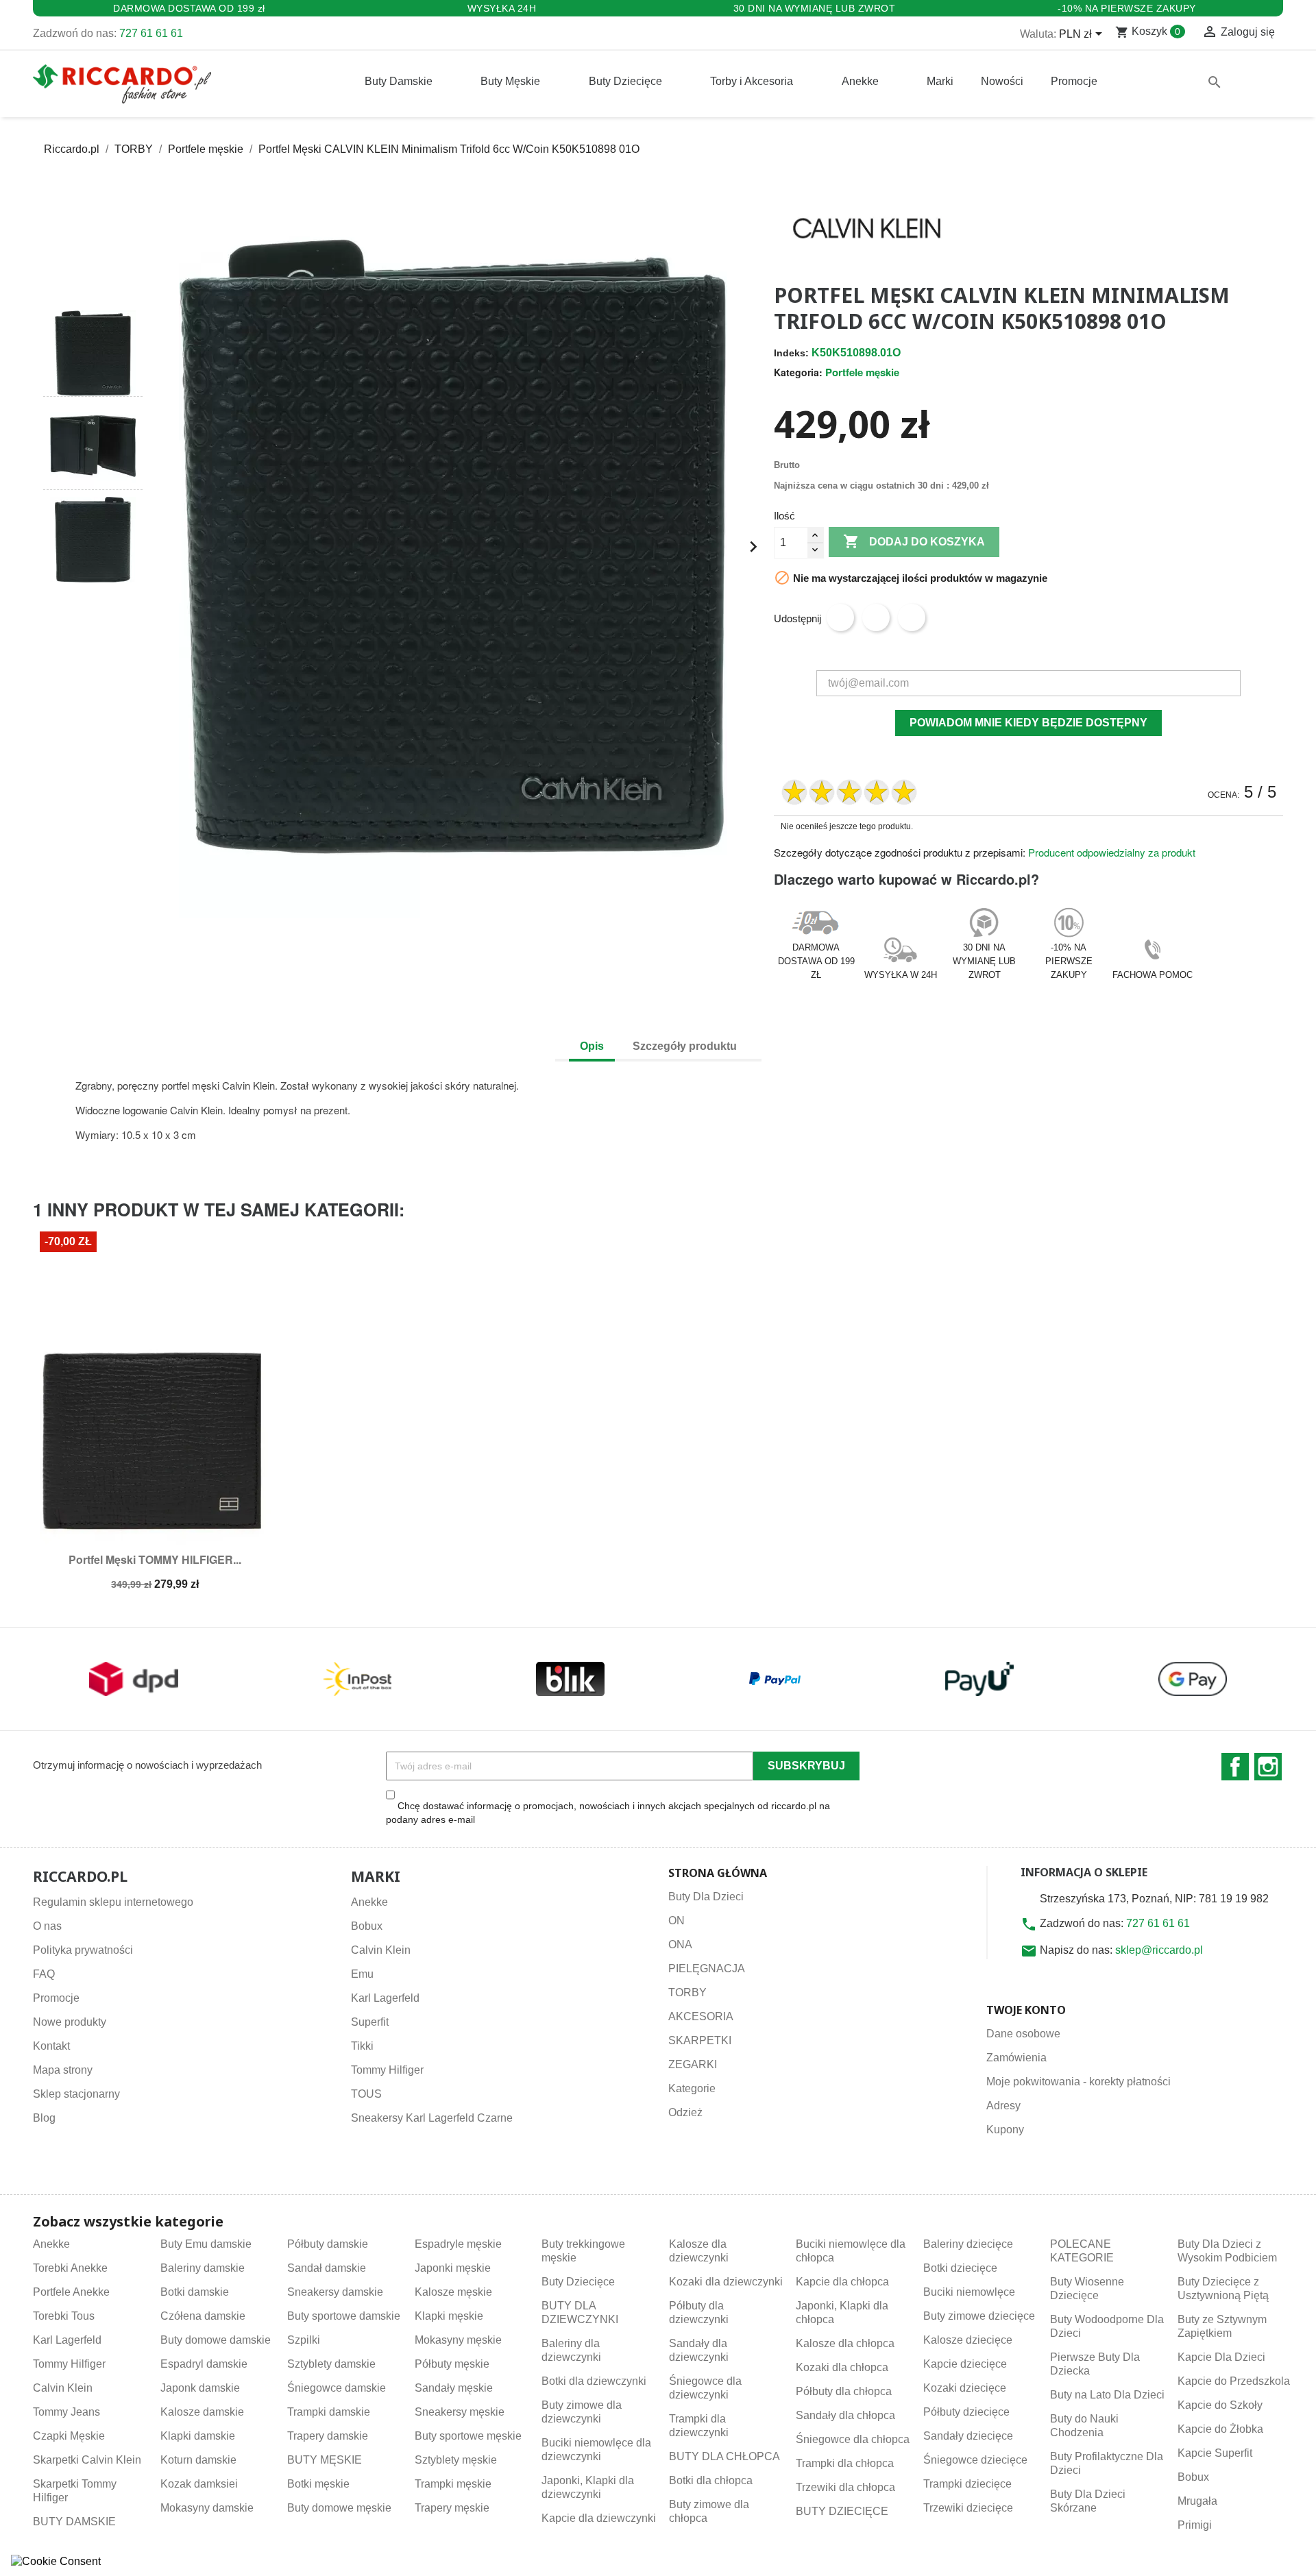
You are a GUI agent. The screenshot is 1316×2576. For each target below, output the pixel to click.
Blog (44, 2118)
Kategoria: (798, 372)
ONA (680, 1945)
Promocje (56, 1998)
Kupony (1005, 2130)
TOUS (366, 2094)
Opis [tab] (592, 1046)
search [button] (1215, 82)
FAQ (44, 1974)
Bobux (367, 1926)
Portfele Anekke (71, 2292)
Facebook (1235, 1767)
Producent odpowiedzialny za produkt (1112, 852)
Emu (362, 1974)
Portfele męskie (862, 372)
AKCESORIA (701, 2016)
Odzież (685, 2112)
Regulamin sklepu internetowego (113, 1902)
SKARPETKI (700, 2040)
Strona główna (718, 1873)
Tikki (362, 2046)
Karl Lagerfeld (385, 1998)
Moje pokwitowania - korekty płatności (1079, 2082)
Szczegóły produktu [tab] (685, 1046)
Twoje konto (1026, 2010)
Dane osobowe (1023, 2034)
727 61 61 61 (151, 33)
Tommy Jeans (66, 2412)
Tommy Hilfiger (387, 2070)
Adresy (1003, 2106)
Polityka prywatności (83, 1950)
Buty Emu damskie (206, 2244)
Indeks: (791, 353)
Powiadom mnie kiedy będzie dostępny (1028, 723)
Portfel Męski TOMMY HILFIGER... (155, 1559)
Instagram (1268, 1767)
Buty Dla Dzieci (706, 1897)
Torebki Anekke (70, 2268)
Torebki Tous (64, 2316)
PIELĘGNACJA (707, 1968)
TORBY (687, 1992)
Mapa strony (63, 2070)
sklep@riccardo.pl (1159, 1950)
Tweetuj (876, 617)
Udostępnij (840, 617)
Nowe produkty (70, 2022)
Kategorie (692, 2088)
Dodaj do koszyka (914, 541)
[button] (93, 285)
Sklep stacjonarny (76, 2094)
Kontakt (51, 2046)
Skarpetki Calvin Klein (87, 2460)
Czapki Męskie (69, 2436)
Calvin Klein (381, 1950)
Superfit (370, 2022)
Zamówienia (1016, 2058)
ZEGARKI (693, 2064)
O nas (47, 1926)
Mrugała (1197, 2501)
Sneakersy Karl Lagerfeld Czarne (432, 2118)
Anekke (369, 1902)
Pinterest (912, 617)
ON (677, 1921)
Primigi (1195, 2525)
